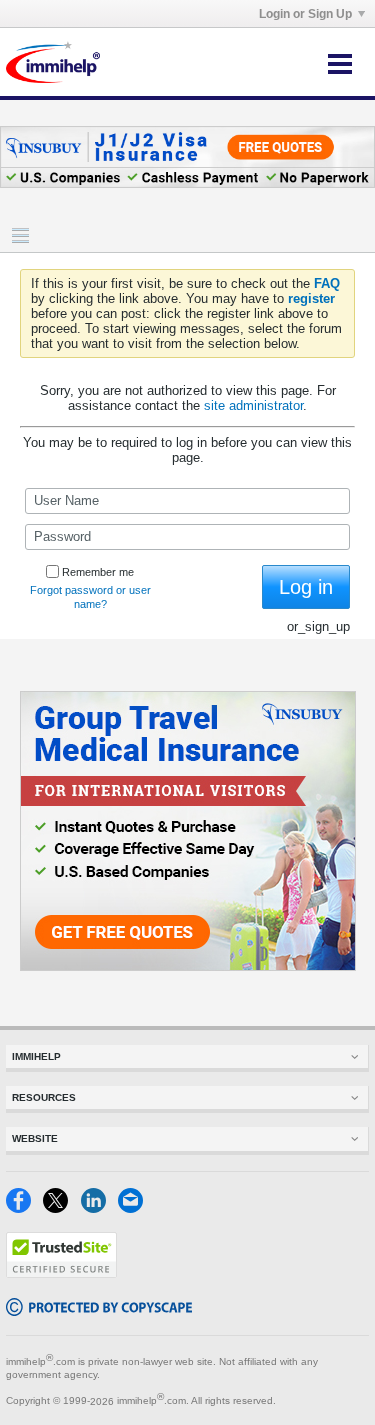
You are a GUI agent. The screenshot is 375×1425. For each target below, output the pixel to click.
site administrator (253, 405)
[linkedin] (99, 1208)
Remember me (98, 572)
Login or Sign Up (305, 14)
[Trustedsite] (61, 1273)
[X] (61, 1208)
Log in (306, 587)
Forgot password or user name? (90, 597)
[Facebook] (24, 1208)
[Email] (134, 1208)
